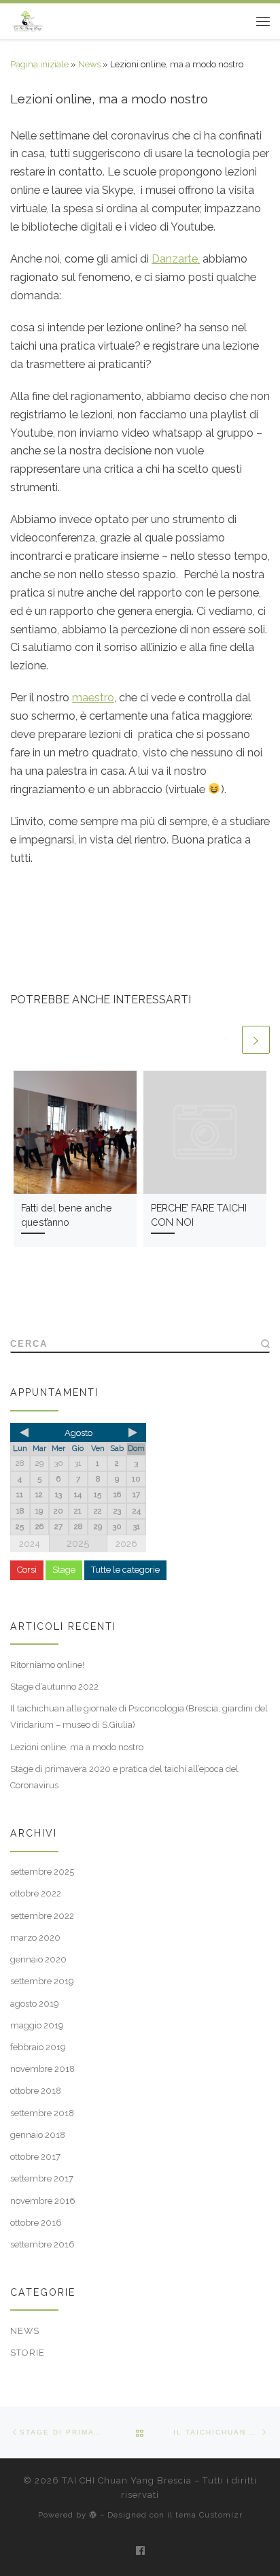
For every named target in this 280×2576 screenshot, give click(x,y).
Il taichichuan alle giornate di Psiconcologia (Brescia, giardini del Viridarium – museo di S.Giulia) (139, 1717)
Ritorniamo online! (47, 1665)
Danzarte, (176, 259)
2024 (30, 1544)
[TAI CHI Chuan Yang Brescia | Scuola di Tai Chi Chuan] (28, 20)
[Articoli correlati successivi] (256, 1040)
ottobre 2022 (36, 1893)
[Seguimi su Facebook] (140, 2550)
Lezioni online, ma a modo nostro (77, 1747)
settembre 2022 (42, 1916)
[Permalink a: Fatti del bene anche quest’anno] (75, 1132)
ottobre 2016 (36, 2223)
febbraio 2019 (38, 2047)
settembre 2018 (42, 2113)
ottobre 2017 (35, 2157)
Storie (28, 2353)
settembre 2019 (42, 1981)
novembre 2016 (43, 2201)
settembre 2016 (42, 2244)
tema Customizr (209, 2515)
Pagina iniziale (39, 64)
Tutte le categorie (125, 1570)
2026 (126, 1544)
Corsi (27, 1570)
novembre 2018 (42, 2069)
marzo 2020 (35, 1938)
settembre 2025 (42, 1872)
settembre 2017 (42, 2178)
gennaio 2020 (38, 1959)
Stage (64, 1570)
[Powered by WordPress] (93, 2514)
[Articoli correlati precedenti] (227, 1040)
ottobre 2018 (36, 2091)
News (89, 64)
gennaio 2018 (38, 2135)
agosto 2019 (35, 2004)
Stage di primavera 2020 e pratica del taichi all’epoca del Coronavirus (124, 1777)
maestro (93, 698)
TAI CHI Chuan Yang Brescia (127, 2480)
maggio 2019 (37, 2025)
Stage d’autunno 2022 (54, 1687)
